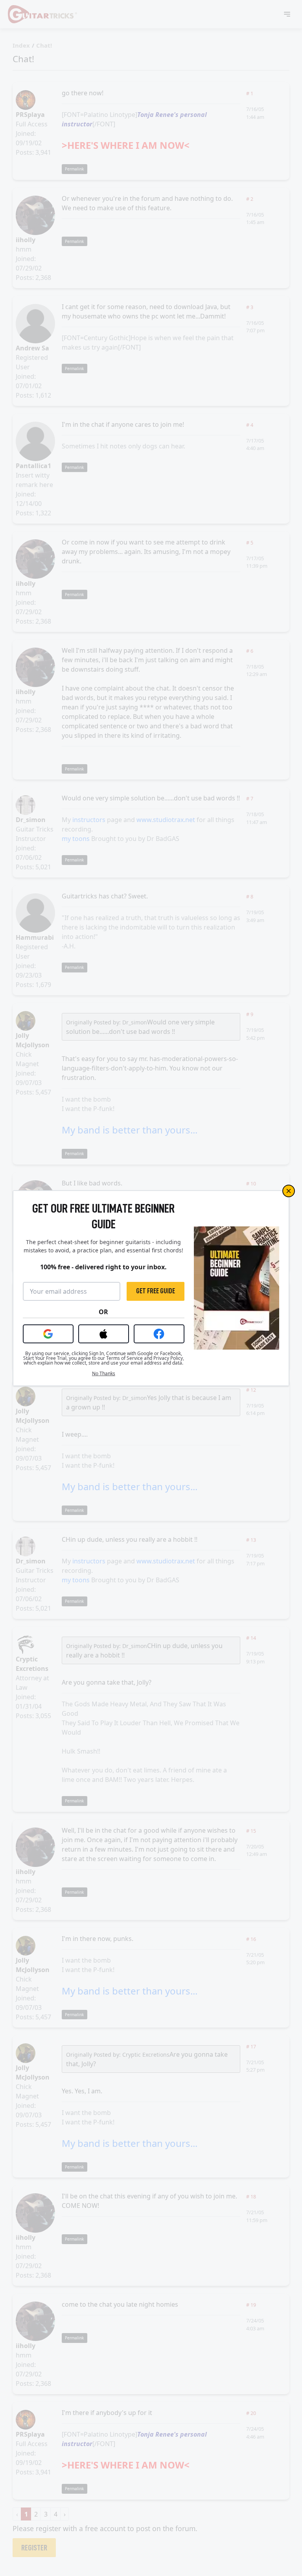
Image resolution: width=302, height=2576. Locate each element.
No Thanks (104, 1374)
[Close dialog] (289, 1191)
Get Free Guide (156, 1291)
